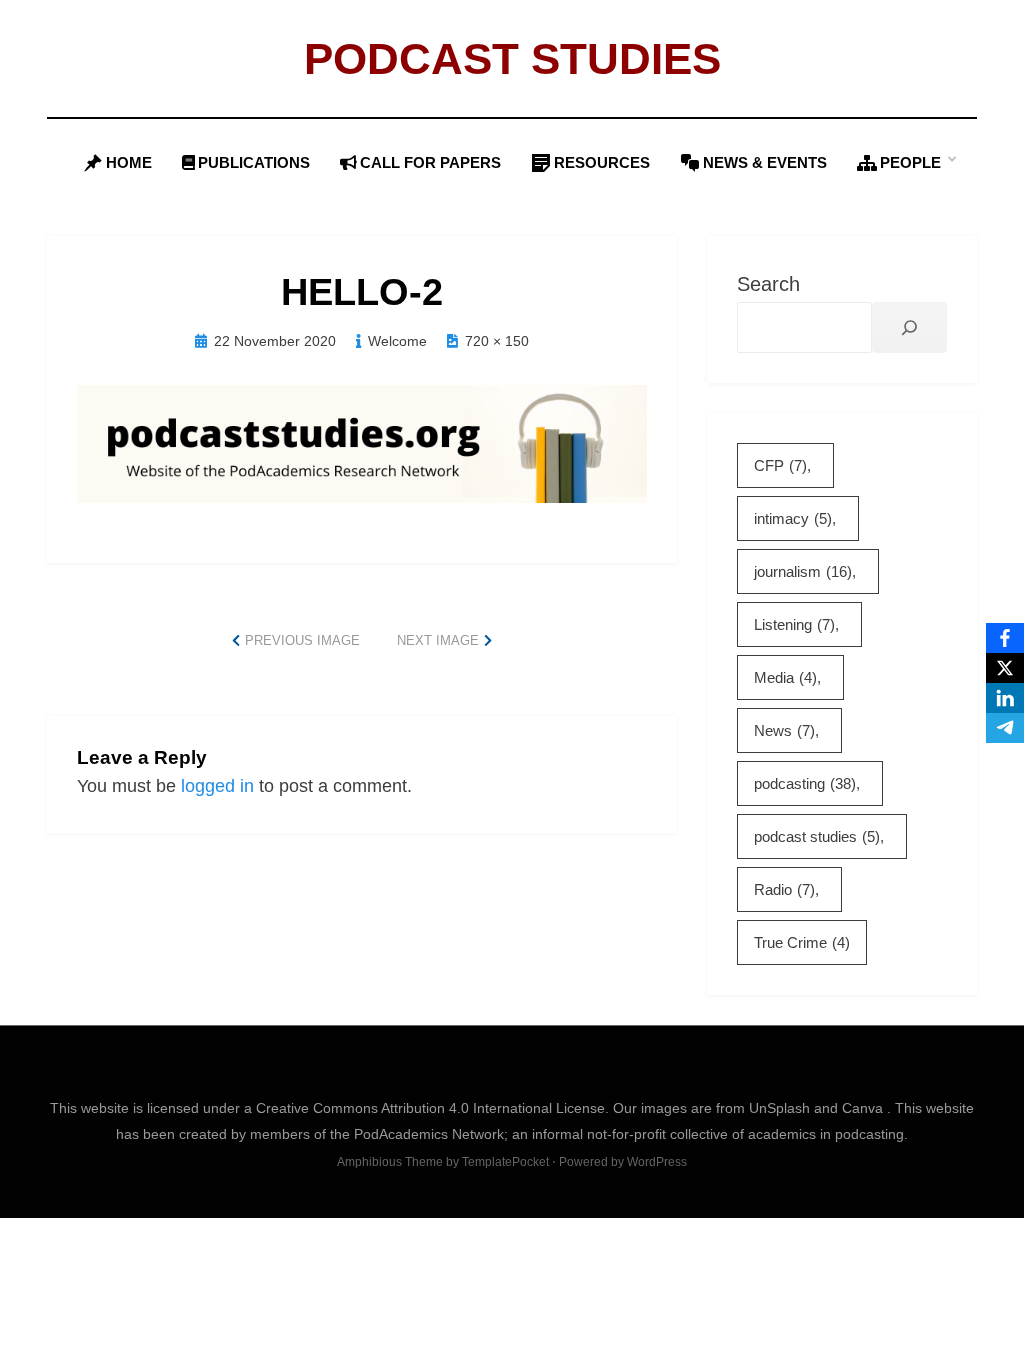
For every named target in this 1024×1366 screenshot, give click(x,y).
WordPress (657, 1162)
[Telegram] (1005, 728)
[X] (1005, 668)
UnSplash (781, 1108)
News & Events (765, 162)
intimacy (793, 518)
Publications (254, 162)
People (910, 162)
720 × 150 (497, 341)
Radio (784, 889)
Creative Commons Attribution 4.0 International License (430, 1108)
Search (768, 284)
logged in (217, 786)
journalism (803, 571)
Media (785, 677)
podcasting (805, 783)
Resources (602, 162)
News (784, 730)
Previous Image (302, 640)
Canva (864, 1108)
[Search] (909, 327)
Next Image (438, 640)
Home (129, 162)
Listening (794, 624)
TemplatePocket (505, 1162)
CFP (780, 465)
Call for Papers (430, 162)
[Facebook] (1005, 638)
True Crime (802, 942)
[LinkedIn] (1005, 698)
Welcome (397, 341)
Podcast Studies (512, 58)
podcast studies (817, 836)
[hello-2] (362, 443)
